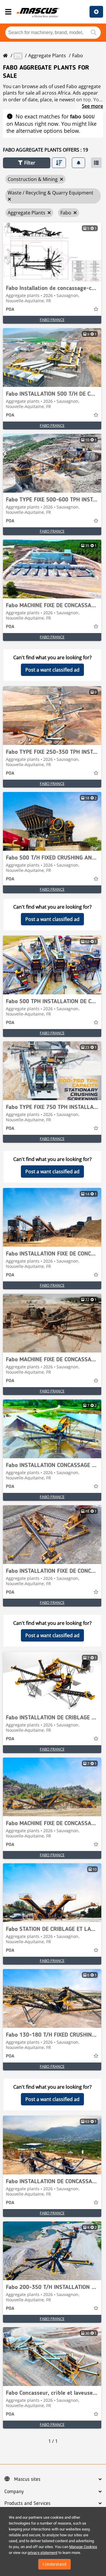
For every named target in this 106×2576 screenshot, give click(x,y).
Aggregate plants (47, 56)
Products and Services (27, 2503)
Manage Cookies (83, 2547)
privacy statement (43, 2553)
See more (92, 106)
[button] (27, 163)
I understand (54, 2564)
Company (14, 2492)
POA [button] (10, 310)
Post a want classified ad (52, 670)
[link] (52, 252)
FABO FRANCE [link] (52, 320)
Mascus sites (27, 2479)
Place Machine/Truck (96, 12)
